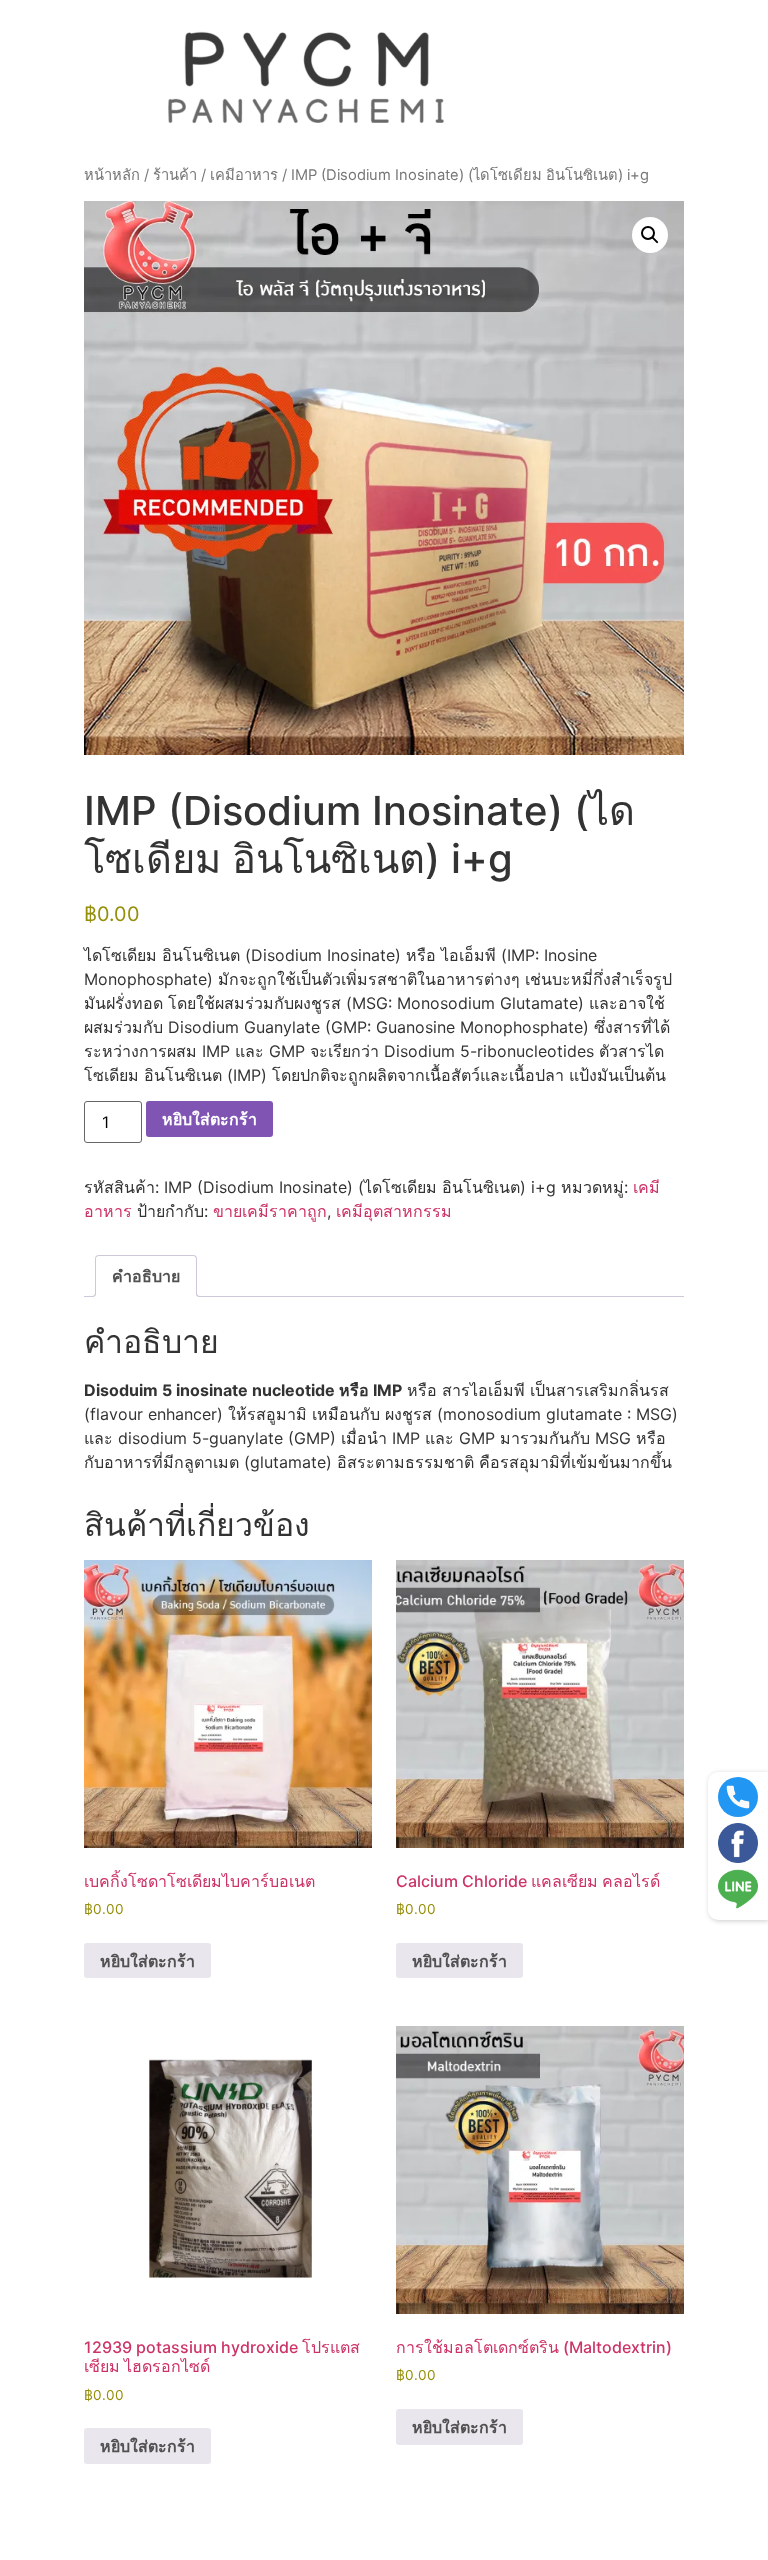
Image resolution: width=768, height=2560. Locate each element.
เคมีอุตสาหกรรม (394, 1211)
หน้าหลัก (112, 175)
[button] (650, 235)
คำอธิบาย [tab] (146, 1276)
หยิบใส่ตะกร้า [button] (147, 1961)
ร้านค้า (175, 175)
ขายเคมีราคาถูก (270, 1211)
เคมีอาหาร (244, 175)
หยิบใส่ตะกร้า (209, 1119)
